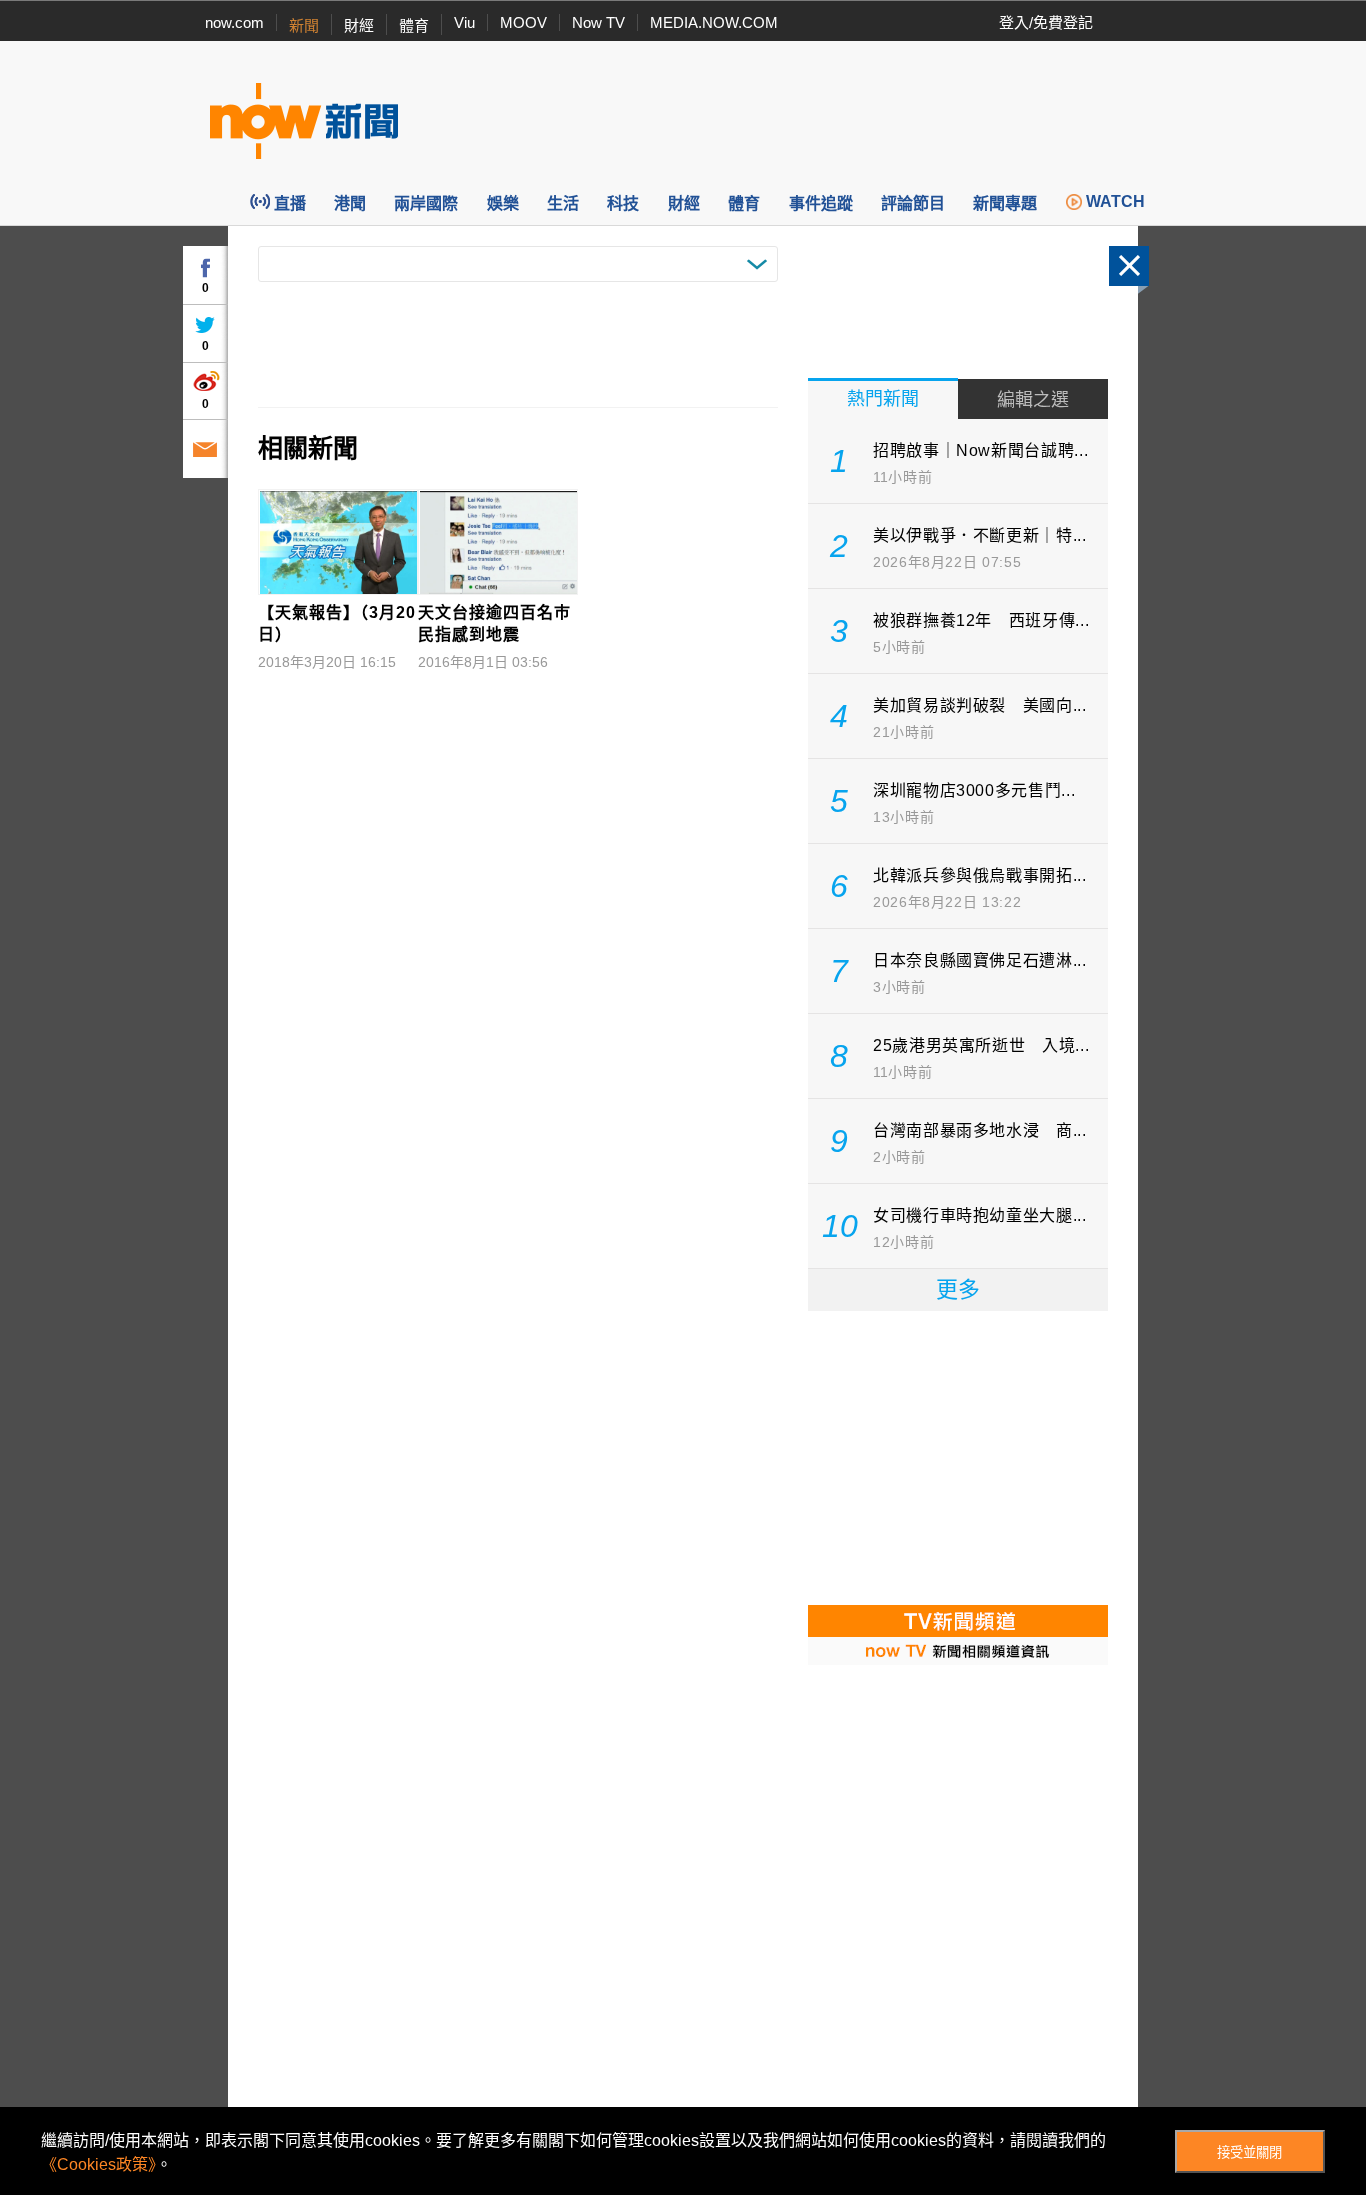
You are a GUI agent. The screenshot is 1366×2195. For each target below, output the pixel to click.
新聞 (304, 25)
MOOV (523, 22)
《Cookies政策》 (98, 2164)
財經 (359, 25)
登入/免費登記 (1046, 22)
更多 (958, 1289)
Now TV (598, 22)
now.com (234, 22)
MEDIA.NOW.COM (714, 22)
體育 (414, 25)
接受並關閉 (1249, 2152)
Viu (464, 22)
